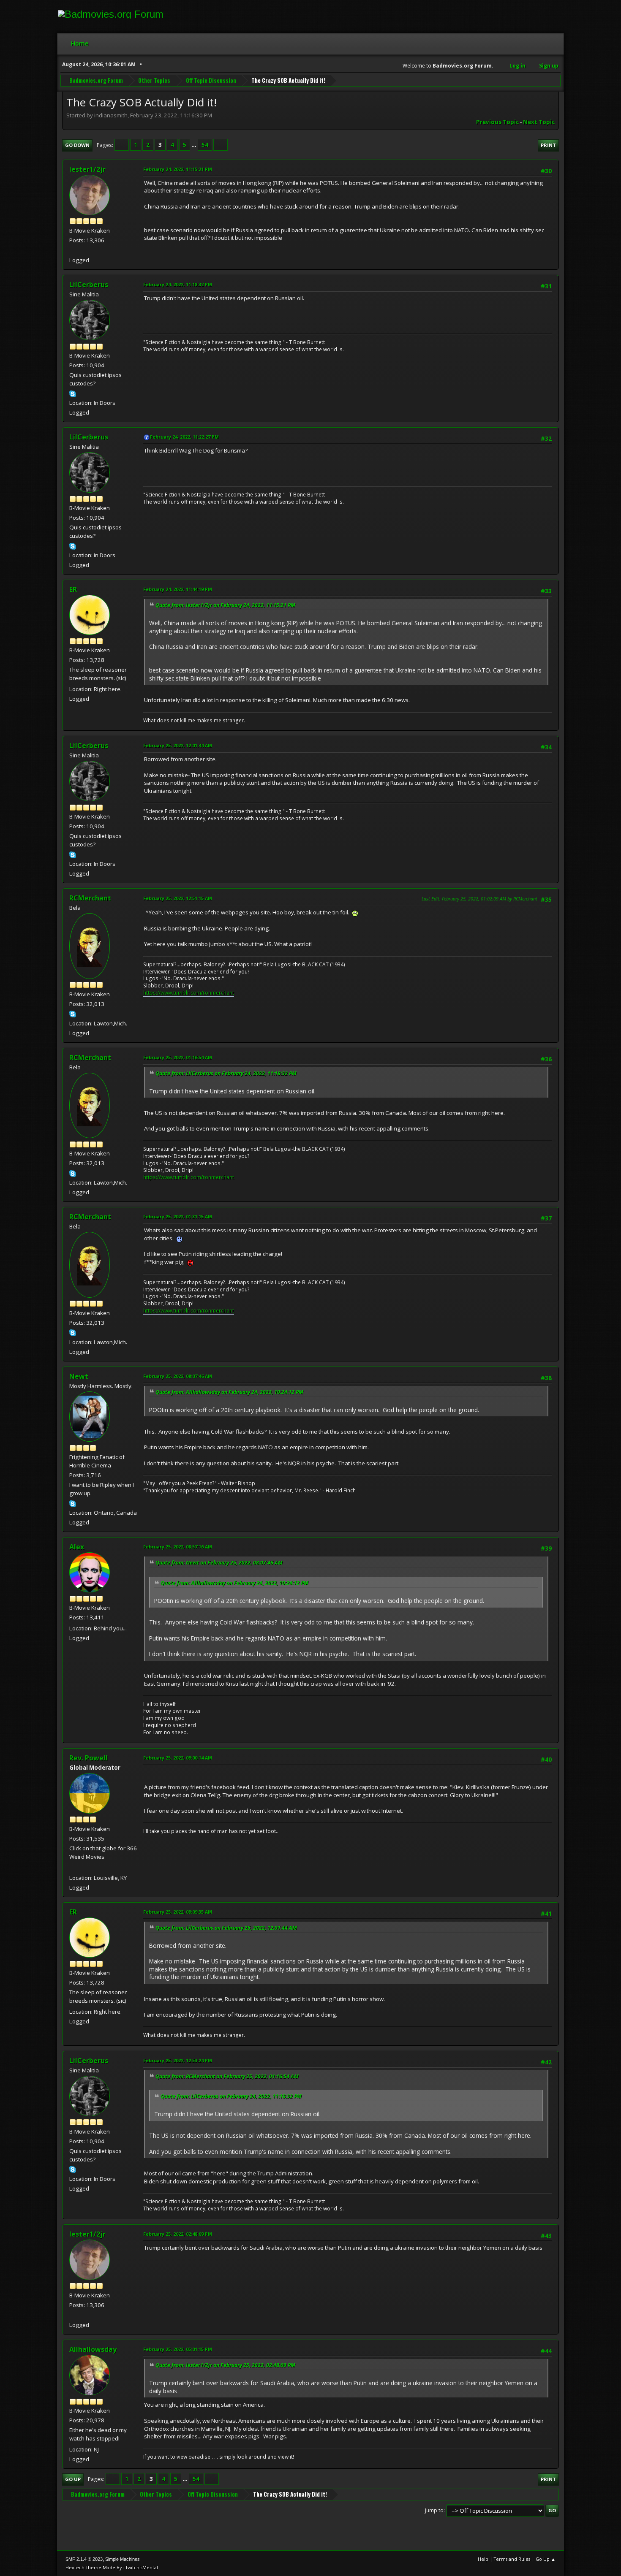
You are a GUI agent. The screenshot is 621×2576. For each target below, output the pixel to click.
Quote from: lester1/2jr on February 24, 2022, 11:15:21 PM (225, 605)
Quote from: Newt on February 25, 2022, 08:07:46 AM (219, 1563)
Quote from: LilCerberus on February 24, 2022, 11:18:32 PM (226, 1073)
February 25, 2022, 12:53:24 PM (178, 2060)
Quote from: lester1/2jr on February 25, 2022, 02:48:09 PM (225, 2365)
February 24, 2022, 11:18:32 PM (178, 284)
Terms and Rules (512, 2559)
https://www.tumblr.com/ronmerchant (189, 993)
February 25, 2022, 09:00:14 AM (178, 1758)
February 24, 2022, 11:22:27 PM (184, 437)
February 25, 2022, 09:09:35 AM (178, 1912)
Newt (79, 1376)
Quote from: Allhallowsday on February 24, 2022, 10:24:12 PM (229, 1392)
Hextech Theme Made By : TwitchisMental (112, 2567)
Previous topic (497, 122)
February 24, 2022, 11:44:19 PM (178, 589)
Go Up (73, 2479)
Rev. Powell (89, 1758)
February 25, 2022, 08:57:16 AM (178, 1547)
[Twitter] (73, 250)
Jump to (434, 2510)
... (195, 145)
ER (73, 589)
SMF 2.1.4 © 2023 (84, 2559)
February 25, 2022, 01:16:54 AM (178, 1057)
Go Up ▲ (546, 2559)
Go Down (77, 145)
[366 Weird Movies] (73, 1868)
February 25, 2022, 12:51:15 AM (178, 898)
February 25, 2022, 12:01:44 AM (178, 745)
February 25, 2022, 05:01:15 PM (178, 2349)
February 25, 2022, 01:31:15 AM (178, 1216)
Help (483, 2559)
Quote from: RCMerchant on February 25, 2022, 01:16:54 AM (227, 2076)
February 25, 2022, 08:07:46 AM (178, 1376)
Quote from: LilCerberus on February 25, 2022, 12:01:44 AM (226, 1928)
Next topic (539, 122)
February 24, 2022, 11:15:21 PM (178, 169)
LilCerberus (89, 285)
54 (205, 145)
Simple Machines (123, 2559)
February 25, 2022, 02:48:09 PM (178, 2234)
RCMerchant (90, 898)
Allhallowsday (93, 2349)
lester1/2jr (87, 169)
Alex (77, 1547)
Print (548, 145)
